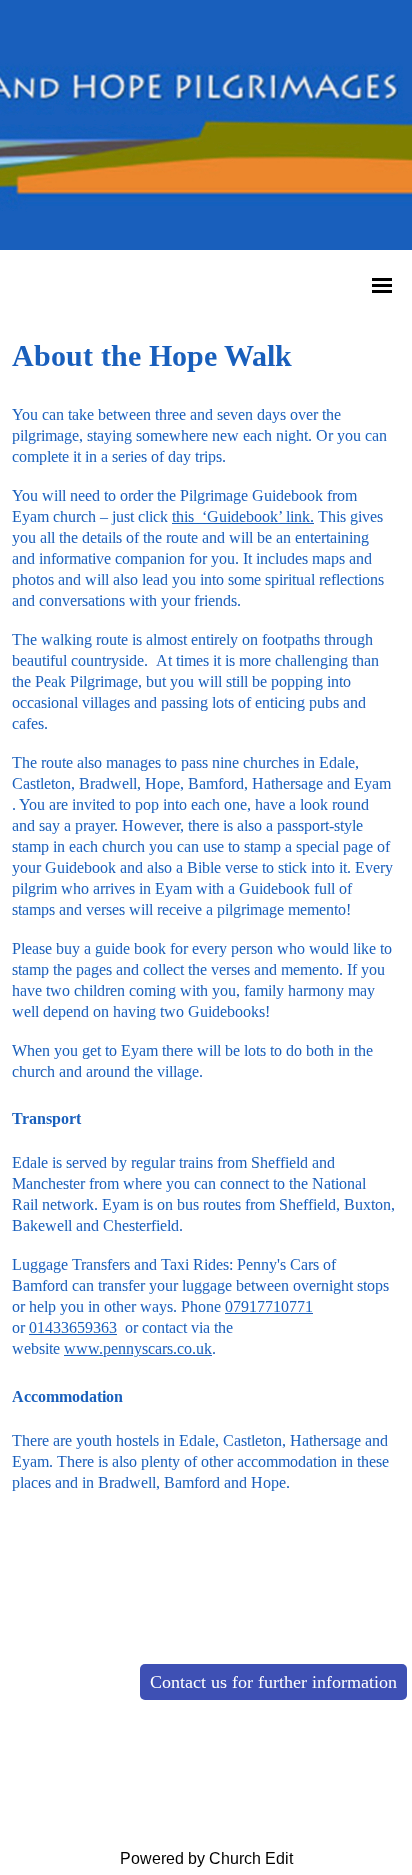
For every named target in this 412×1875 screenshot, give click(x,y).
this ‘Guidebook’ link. (243, 516)
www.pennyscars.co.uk (138, 1349)
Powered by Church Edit (206, 1858)
